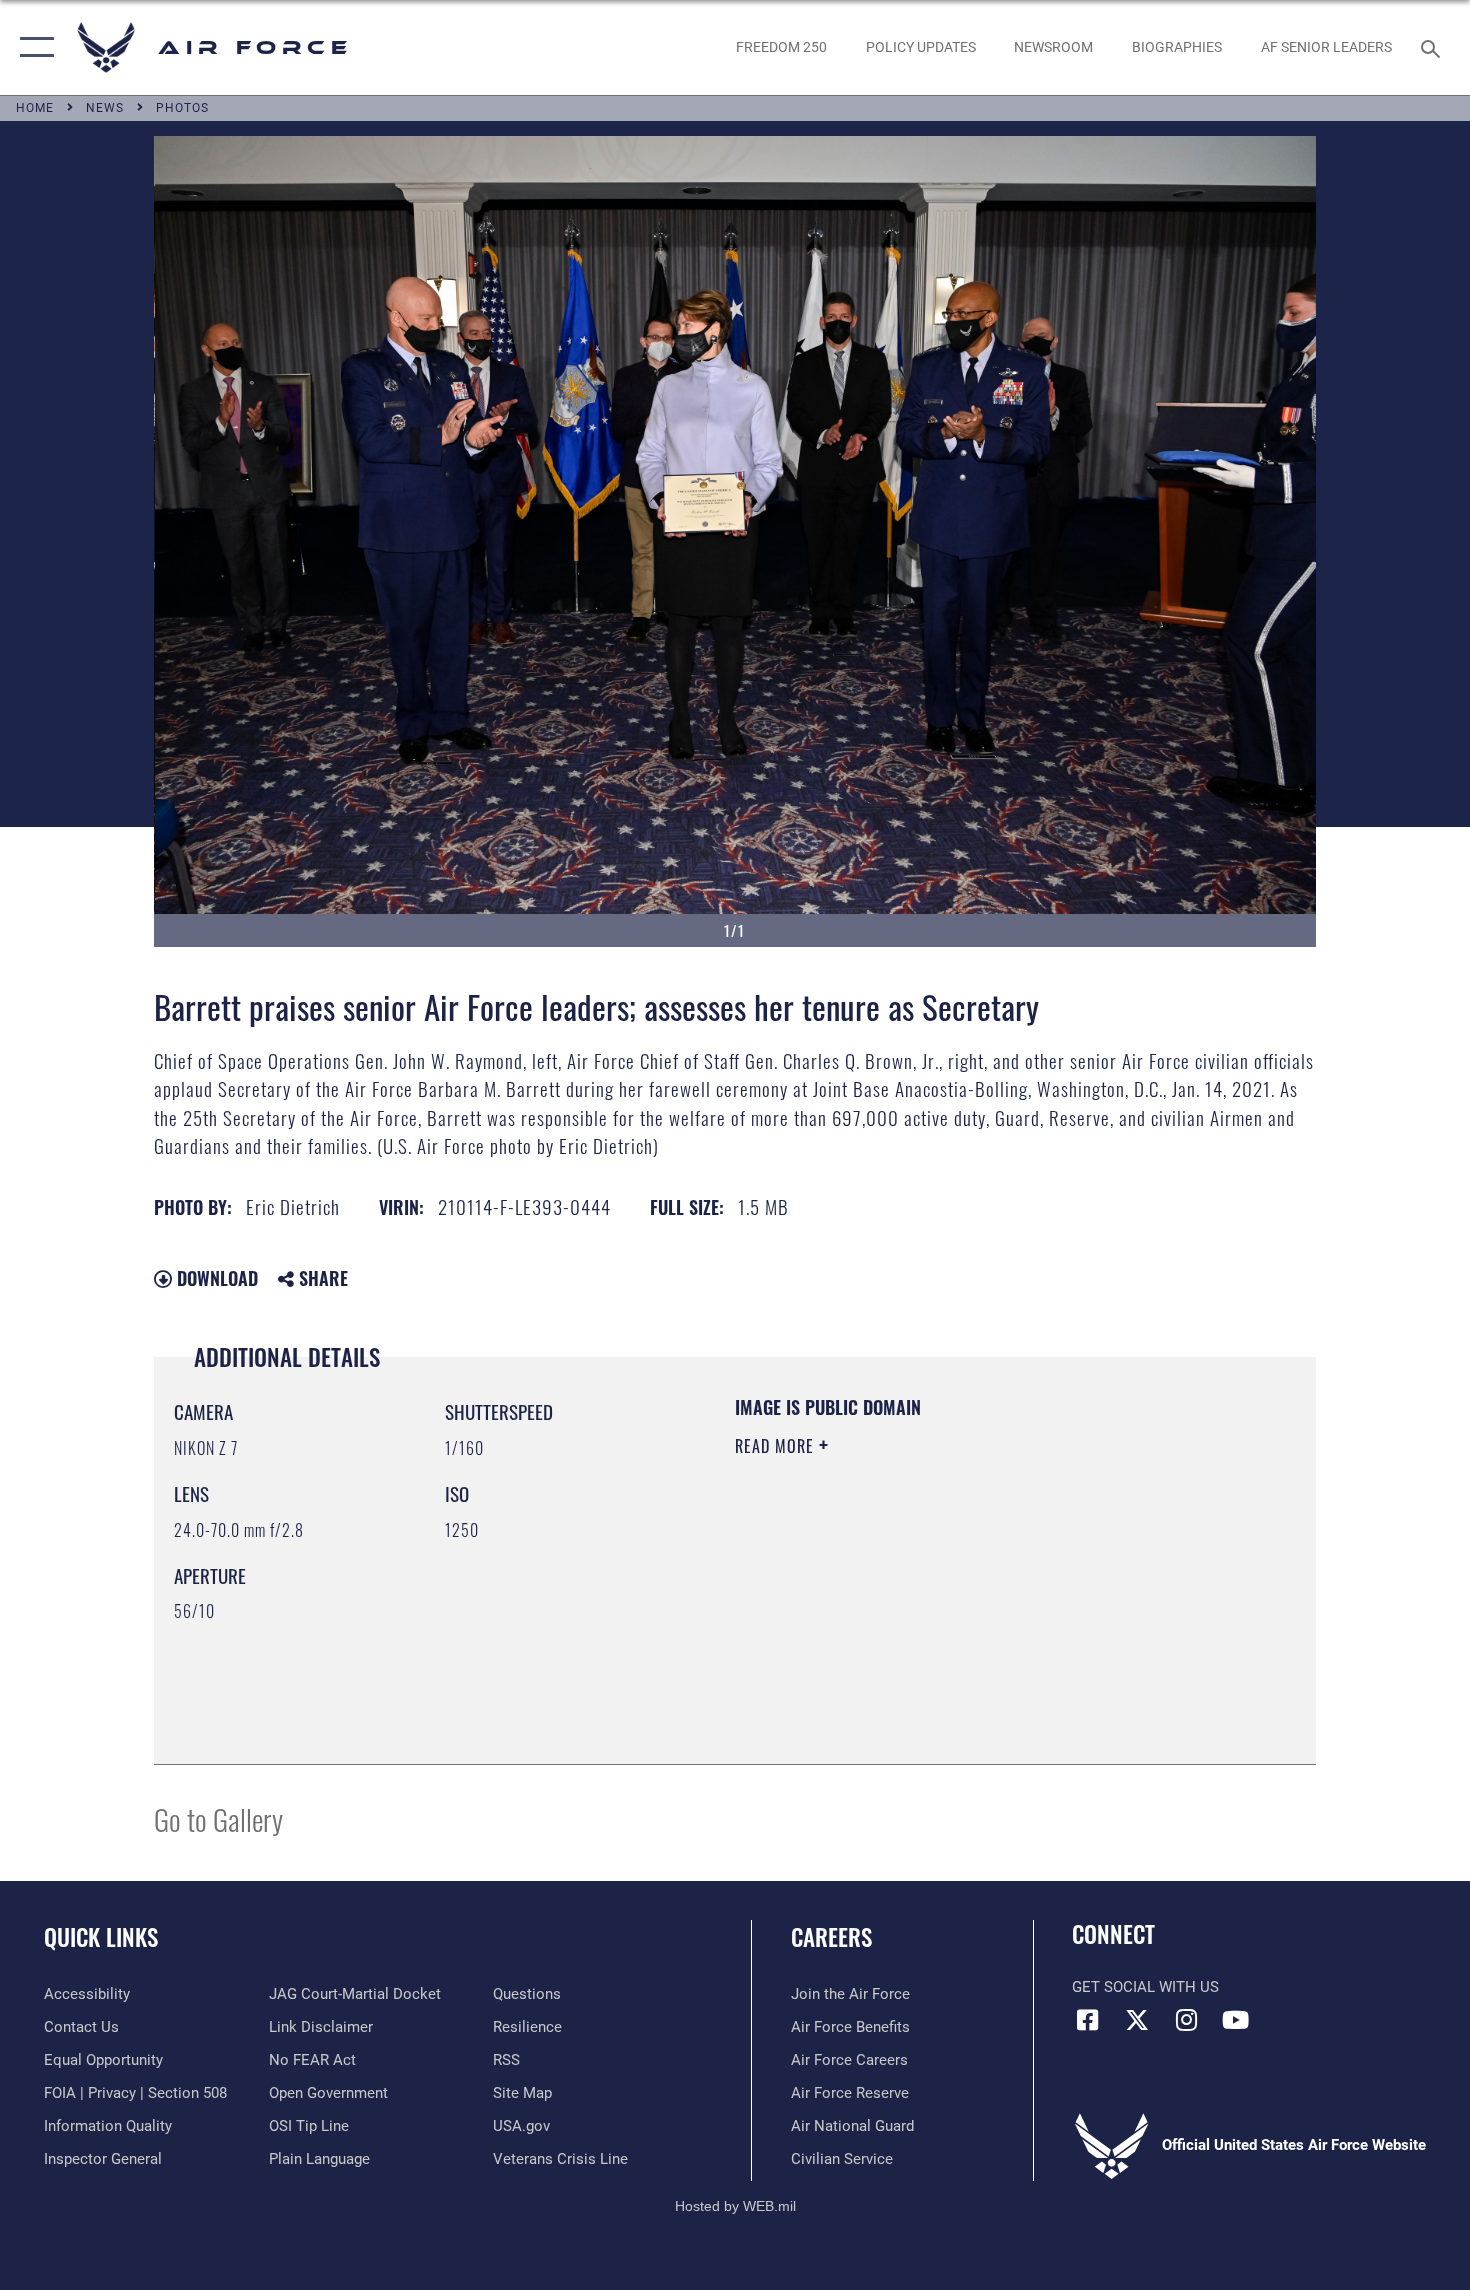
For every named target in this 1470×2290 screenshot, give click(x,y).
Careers (831, 1937)
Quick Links (101, 1937)
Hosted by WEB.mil (735, 2206)
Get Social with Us (1145, 1987)
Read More (777, 1446)
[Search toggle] (1433, 47)
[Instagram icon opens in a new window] (1186, 2020)
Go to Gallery (218, 1818)
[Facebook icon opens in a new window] (1087, 2020)
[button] (32, 47)
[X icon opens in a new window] (1137, 2020)
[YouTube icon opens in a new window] (1235, 2020)
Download (215, 1278)
